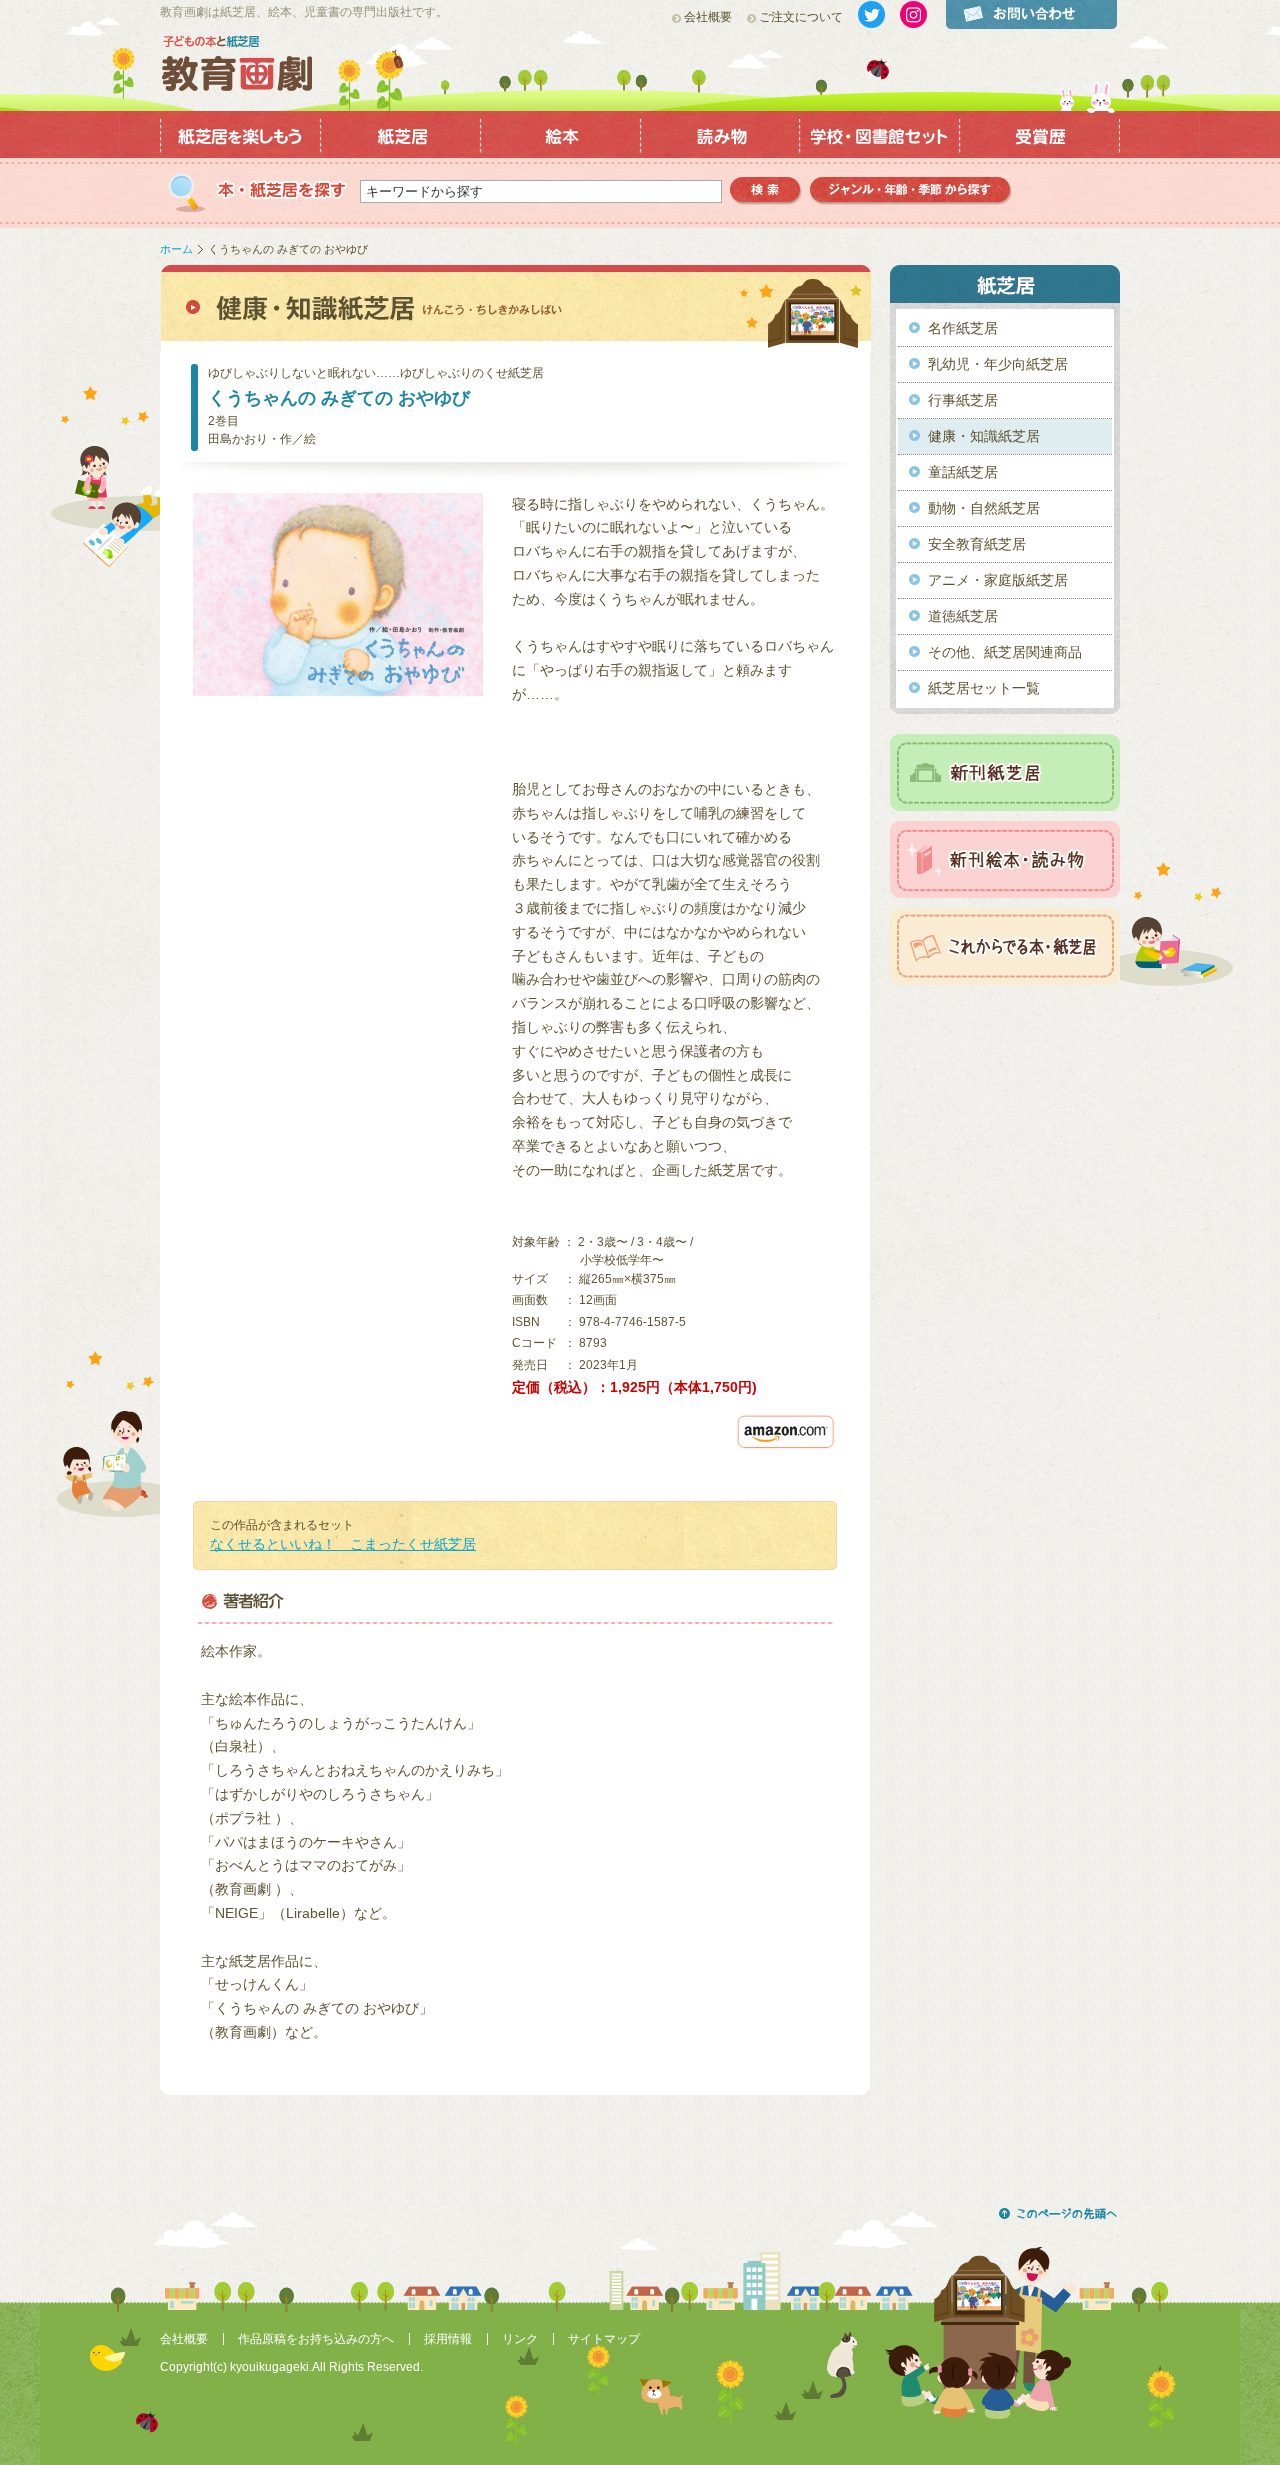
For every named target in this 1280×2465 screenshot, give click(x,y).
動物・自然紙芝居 (984, 508)
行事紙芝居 (963, 400)
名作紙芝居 (963, 328)
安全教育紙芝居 (977, 544)
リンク (520, 2339)
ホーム (176, 249)
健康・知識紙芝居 (984, 436)
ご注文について (801, 17)
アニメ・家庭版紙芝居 (998, 580)
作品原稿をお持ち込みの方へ (316, 2339)
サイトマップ (604, 2339)
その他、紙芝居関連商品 (1005, 652)
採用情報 (448, 2339)
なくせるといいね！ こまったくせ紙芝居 (343, 1544)
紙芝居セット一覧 (984, 688)
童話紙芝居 (963, 472)
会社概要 (708, 17)
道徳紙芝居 (963, 616)
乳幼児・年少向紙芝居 (998, 364)
